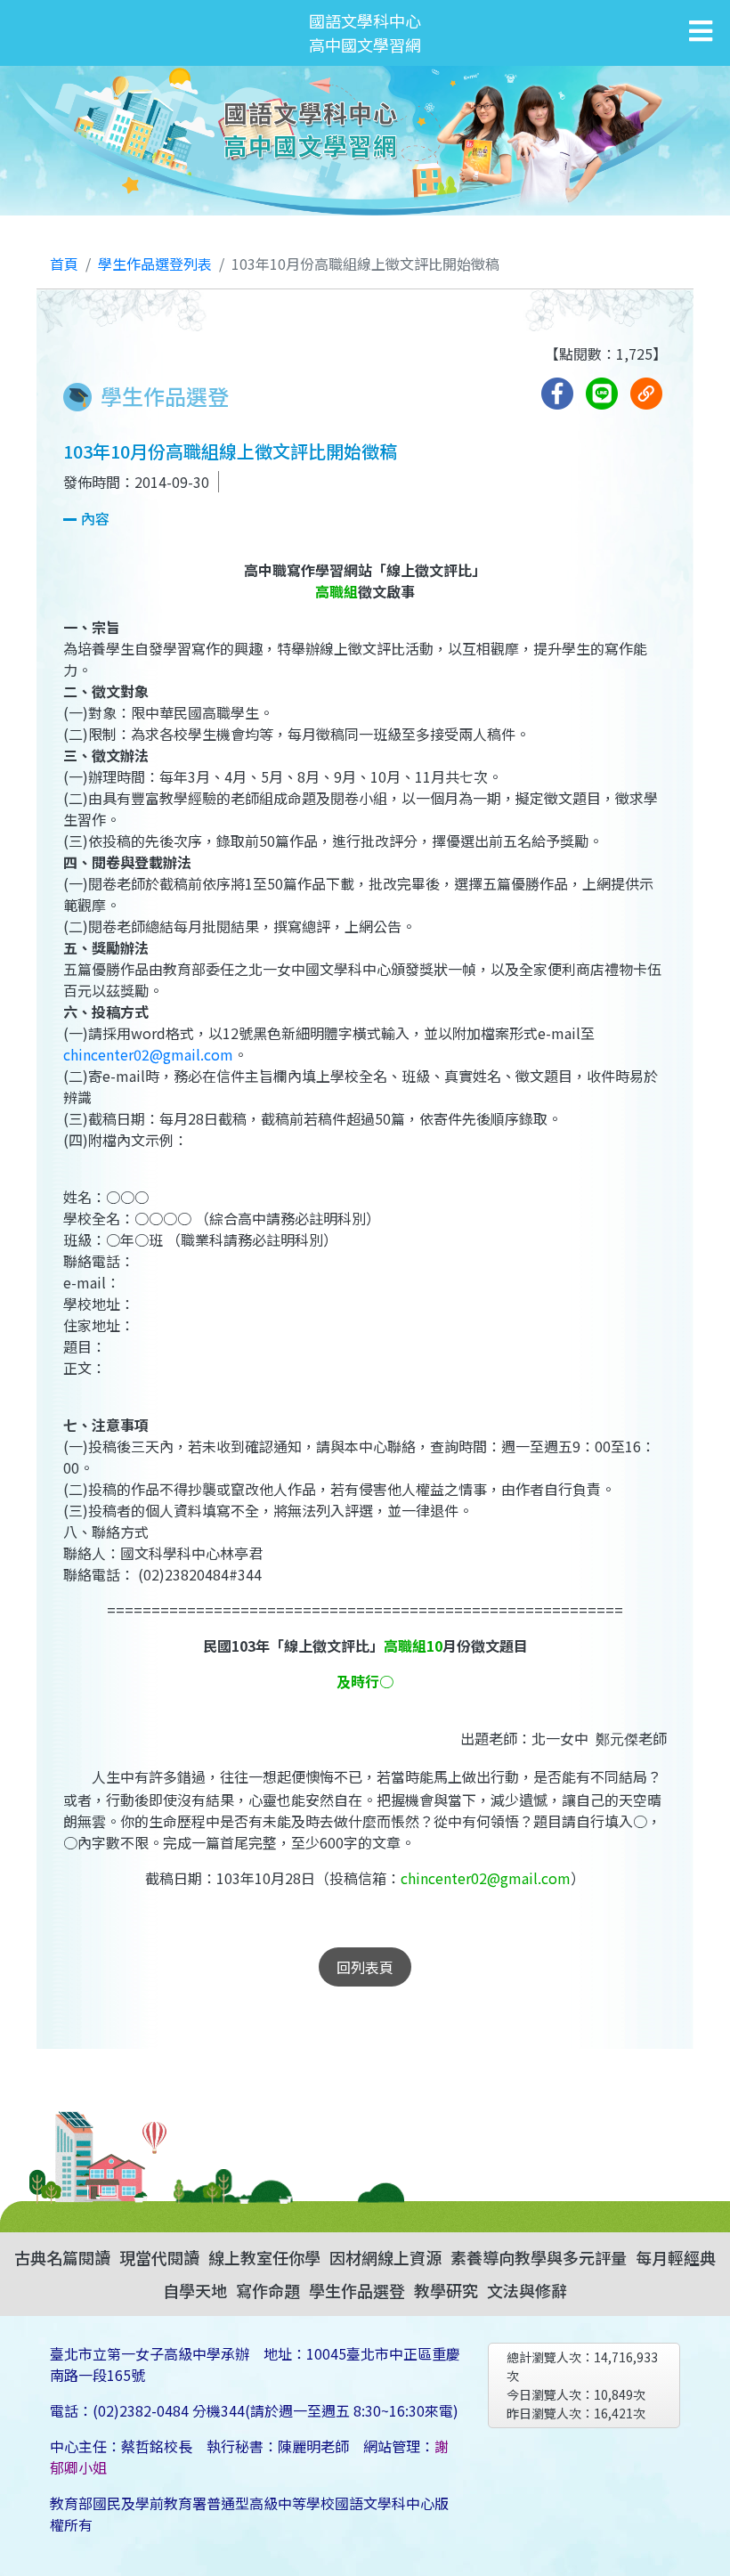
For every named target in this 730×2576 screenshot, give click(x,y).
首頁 (64, 264)
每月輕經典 (676, 2257)
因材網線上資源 (385, 2257)
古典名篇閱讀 (62, 2257)
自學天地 (195, 2290)
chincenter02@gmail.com (148, 1054)
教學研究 (446, 2290)
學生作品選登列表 (155, 264)
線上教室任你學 (264, 2257)
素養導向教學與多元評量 (539, 2257)
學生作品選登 (357, 2290)
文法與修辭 (527, 2290)
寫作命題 (268, 2290)
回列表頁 (365, 1967)
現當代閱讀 (159, 2257)
